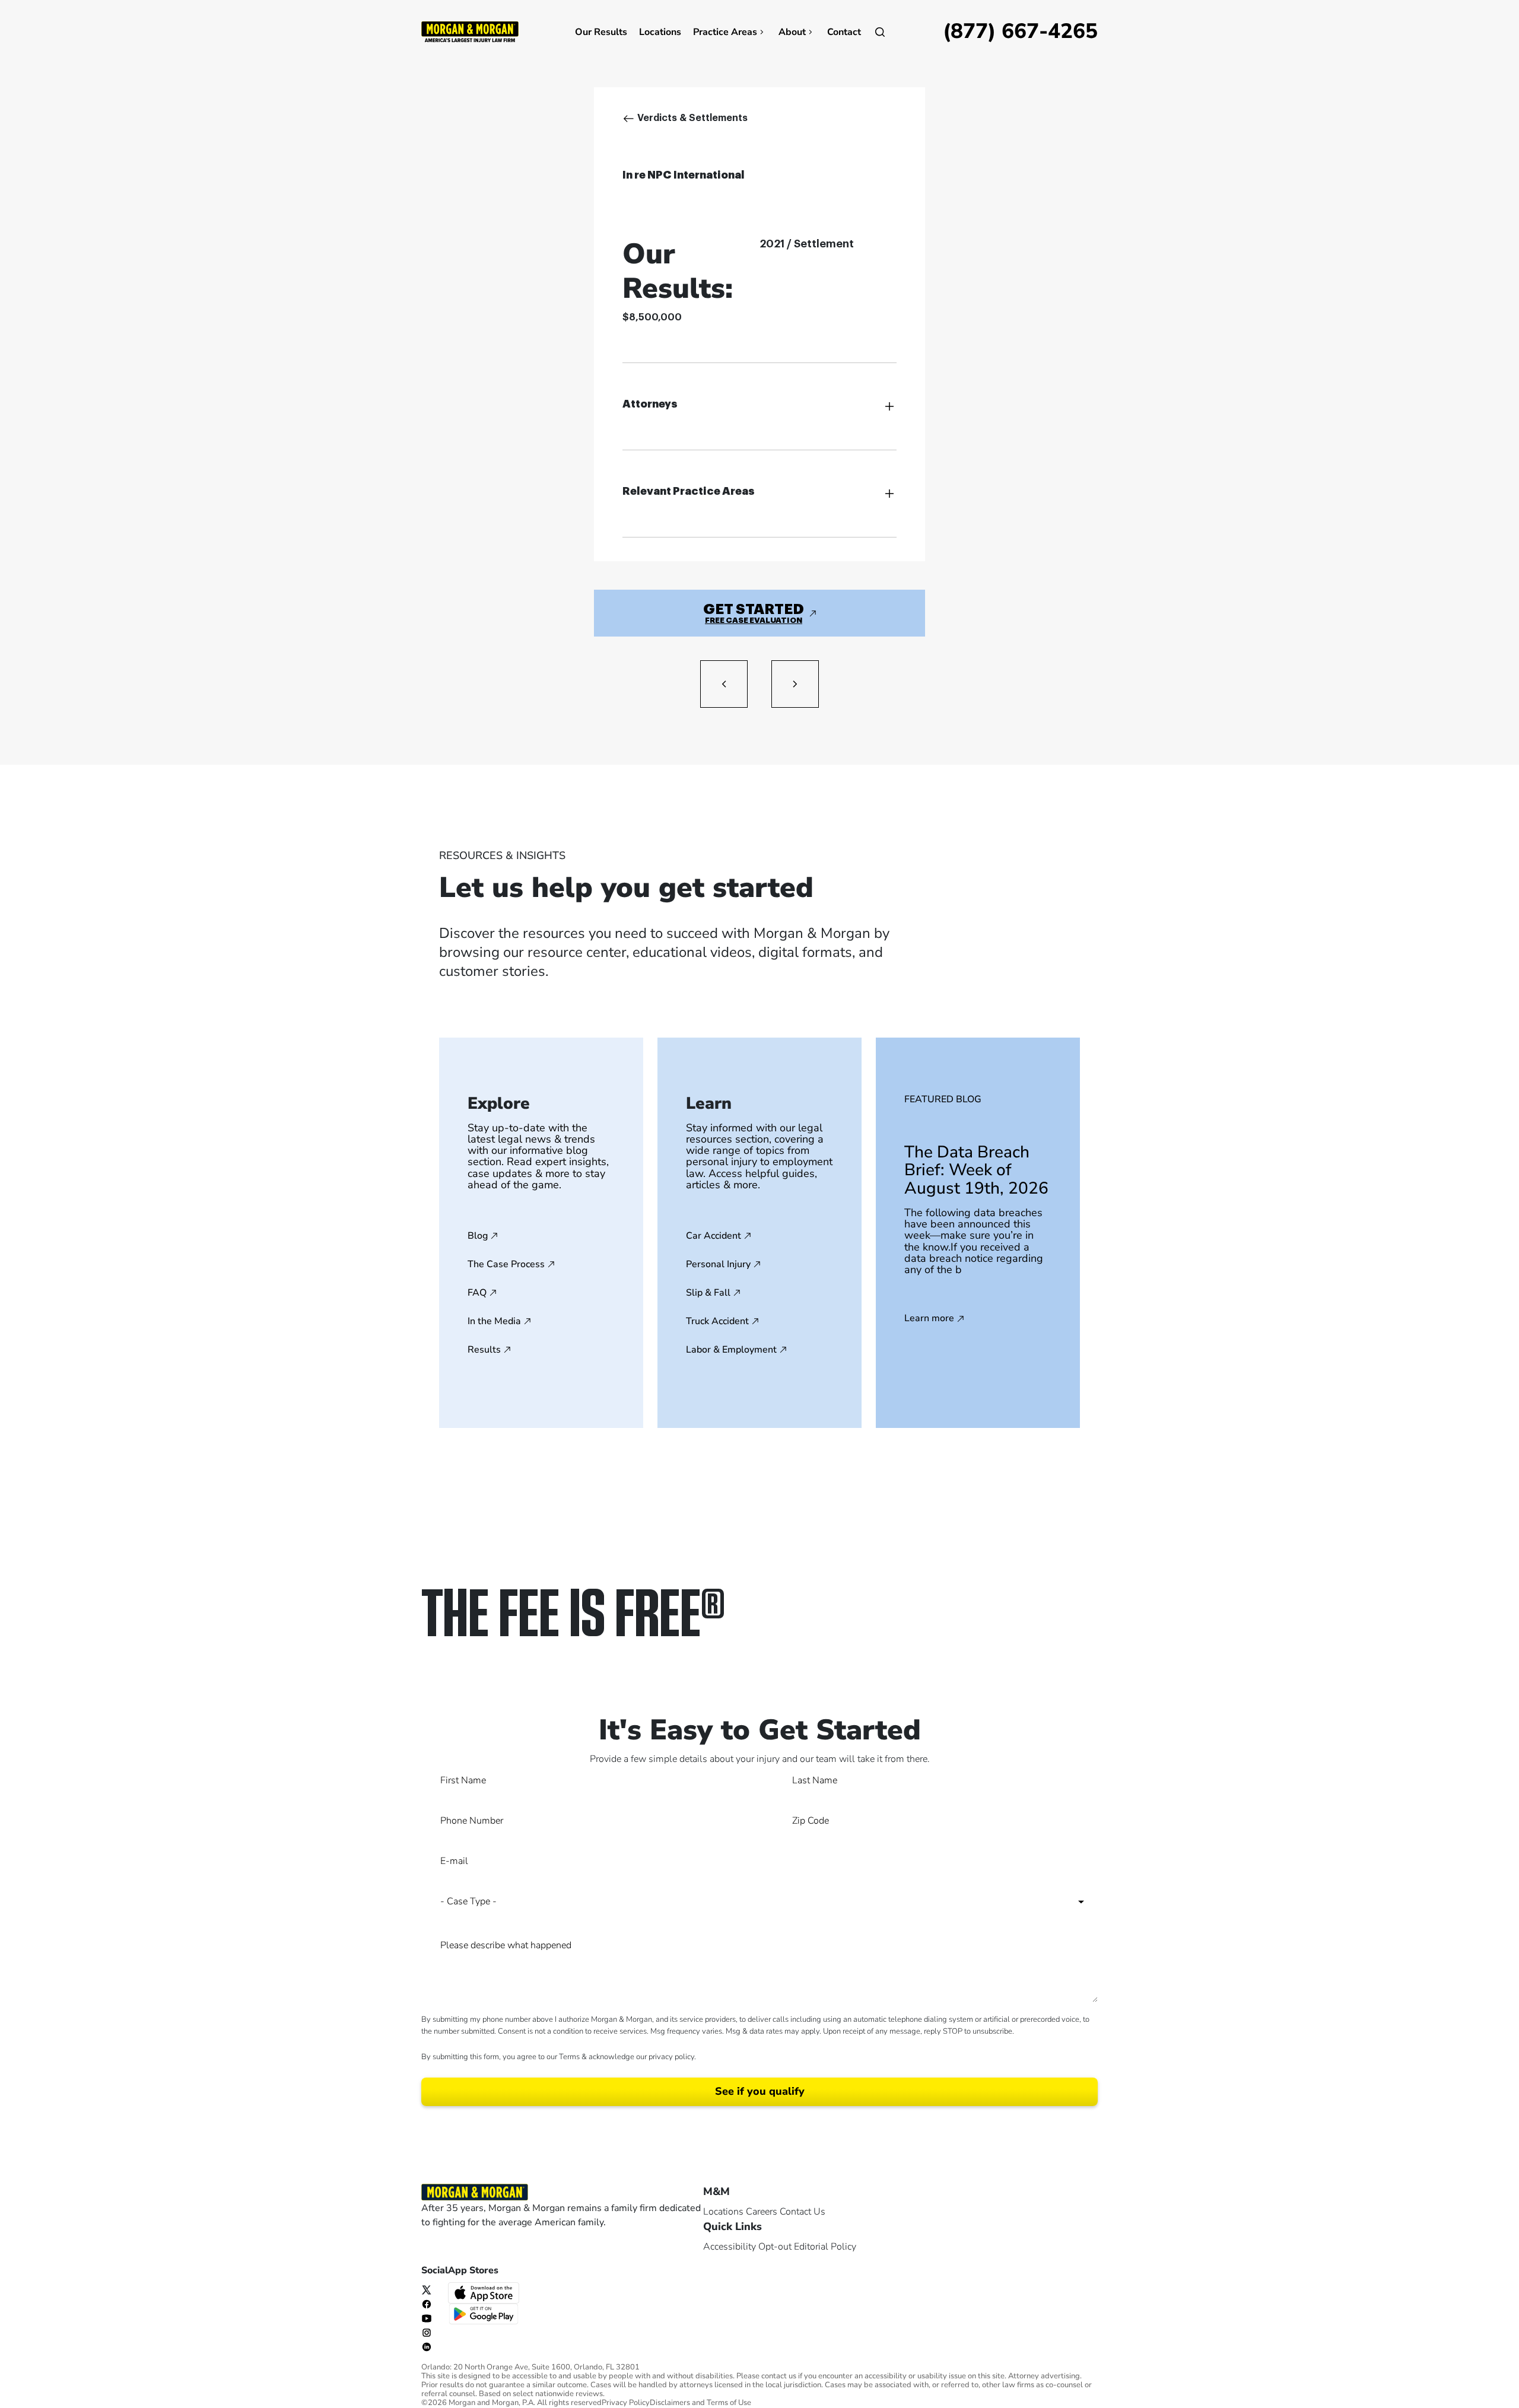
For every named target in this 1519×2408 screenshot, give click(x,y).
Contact (844, 32)
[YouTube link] (427, 2318)
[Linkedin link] (427, 2346)
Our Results (601, 32)
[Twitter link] (427, 2289)
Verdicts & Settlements (692, 118)
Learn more (929, 1319)
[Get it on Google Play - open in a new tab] (485, 2313)
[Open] (880, 32)
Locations (660, 32)
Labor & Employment (731, 1350)
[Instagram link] (427, 2332)
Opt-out (775, 2247)
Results (484, 1350)
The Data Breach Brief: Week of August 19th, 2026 (976, 1170)
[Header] (470, 31)
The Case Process (506, 1264)
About (792, 32)
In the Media (494, 1321)
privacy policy (671, 2057)
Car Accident (714, 1236)
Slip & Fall (708, 1293)
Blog (478, 1236)
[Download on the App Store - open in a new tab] (485, 2292)
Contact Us (803, 2212)
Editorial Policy (825, 2247)
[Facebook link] (427, 2304)
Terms (569, 2057)
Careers (762, 2212)
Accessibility (730, 2247)
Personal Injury (718, 1264)
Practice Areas (725, 32)
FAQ (477, 1293)
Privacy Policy (626, 2403)
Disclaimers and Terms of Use (700, 2403)
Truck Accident (717, 1321)
